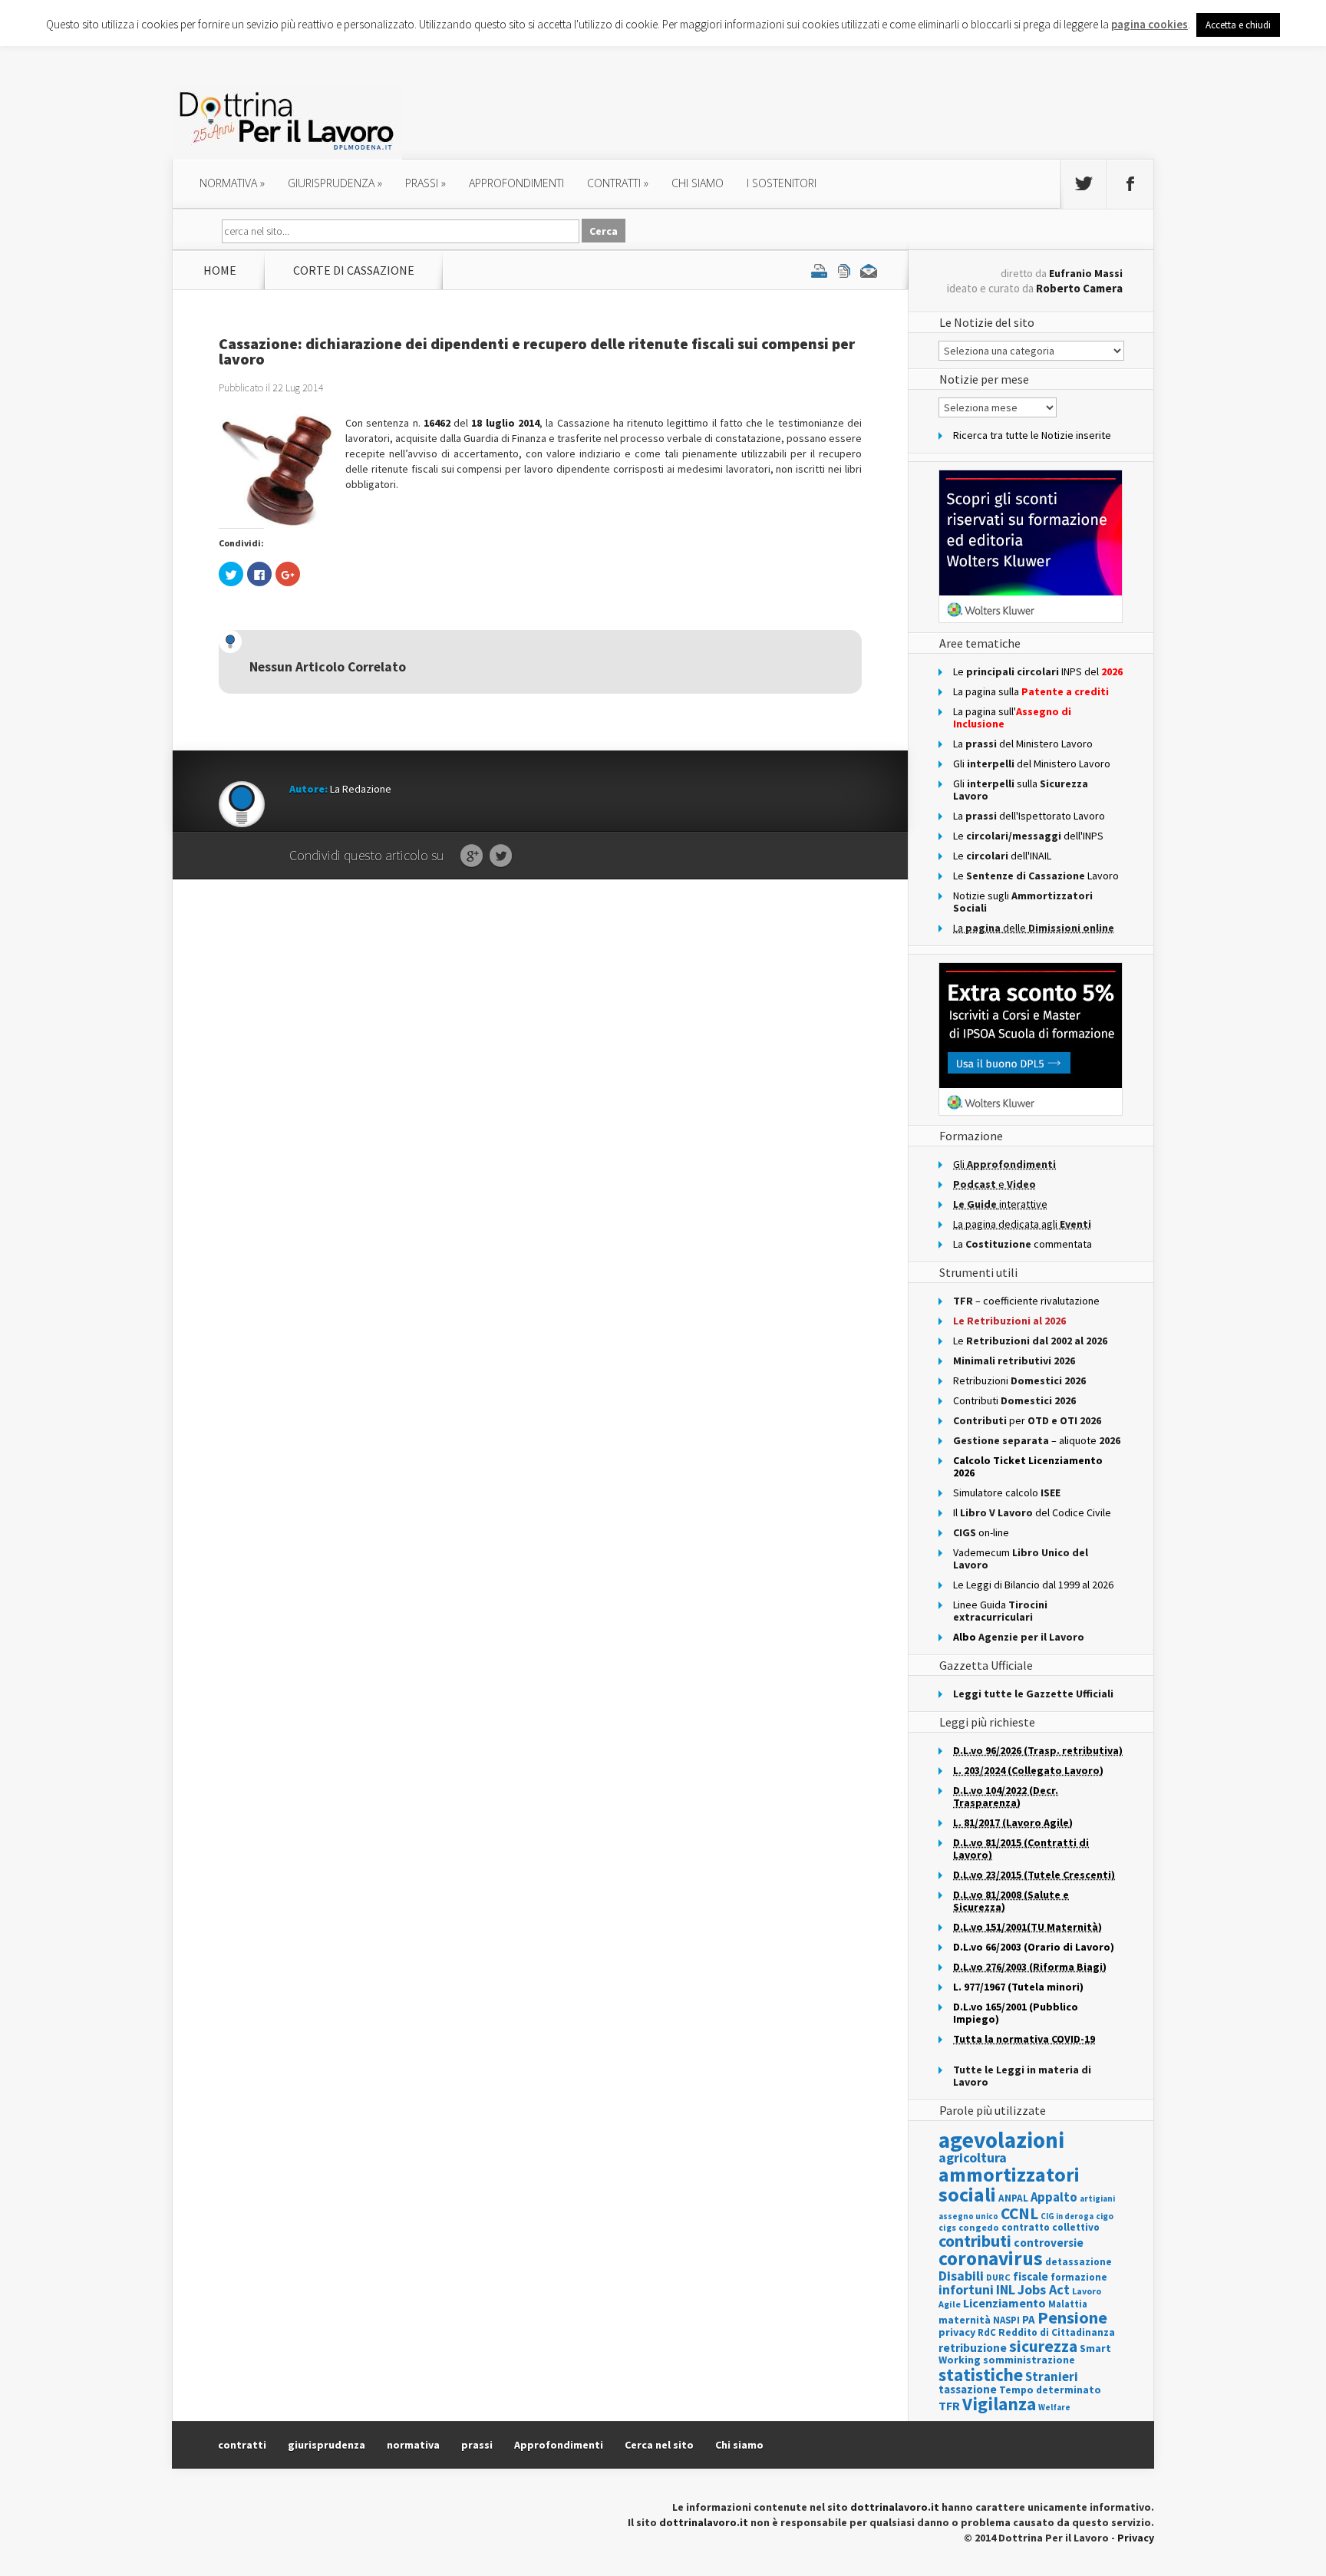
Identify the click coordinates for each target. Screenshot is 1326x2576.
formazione (1079, 2277)
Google (472, 856)
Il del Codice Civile (1032, 1512)
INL (1006, 2289)
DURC (998, 2277)
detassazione (1079, 2262)
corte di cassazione (354, 270)
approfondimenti (516, 183)
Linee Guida (1000, 1611)
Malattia (1068, 2304)
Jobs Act (1044, 2289)
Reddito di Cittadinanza (1057, 2332)
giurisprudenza (335, 183)
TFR (949, 2406)
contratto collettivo (1051, 2227)
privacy (957, 2332)
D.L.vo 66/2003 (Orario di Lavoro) (1034, 1947)
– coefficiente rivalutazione (1026, 1301)
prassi (426, 183)
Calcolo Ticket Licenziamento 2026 (1028, 1466)
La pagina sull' (1012, 717)
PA (1029, 2319)
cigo (1105, 2216)
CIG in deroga (1067, 2216)
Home (220, 270)
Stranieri (1052, 2376)
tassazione (968, 2389)
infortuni (966, 2289)
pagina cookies (1150, 24)
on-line (981, 1532)
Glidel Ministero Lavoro (1032, 764)
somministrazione (1029, 2360)
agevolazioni (1001, 2140)
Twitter (501, 856)
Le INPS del (1038, 671)
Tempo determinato (1050, 2390)
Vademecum (1021, 1558)
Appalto (1054, 2197)
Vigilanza (999, 2404)
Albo (1019, 1637)
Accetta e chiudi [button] (1238, 25)
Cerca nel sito (659, 2445)
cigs (947, 2227)
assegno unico (968, 2216)
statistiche (981, 2375)
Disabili (961, 2276)
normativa (232, 183)
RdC (987, 2332)
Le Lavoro (1036, 876)
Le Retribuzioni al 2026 (1009, 1321)
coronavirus (991, 2258)
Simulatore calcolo (1007, 1492)
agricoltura (973, 2157)
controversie (1049, 2243)
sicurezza (1043, 2346)
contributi (975, 2241)
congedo (979, 2227)
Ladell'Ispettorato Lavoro (1029, 816)
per (1027, 1420)
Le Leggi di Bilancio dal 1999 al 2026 (1033, 1585)
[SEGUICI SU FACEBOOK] (1130, 184)
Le (1030, 1341)
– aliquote (1037, 1440)
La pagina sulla (1031, 691)
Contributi (1014, 1400)
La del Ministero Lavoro (1023, 744)
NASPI (1006, 2320)
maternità (965, 2320)
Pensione (1072, 2317)
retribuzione (973, 2348)
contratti (618, 183)
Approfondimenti (559, 2445)
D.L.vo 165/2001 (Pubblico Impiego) (1016, 2013)
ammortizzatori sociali (1009, 2184)
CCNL (1019, 2213)
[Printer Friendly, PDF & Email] (844, 270)
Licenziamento (1004, 2303)
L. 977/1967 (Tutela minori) (1018, 1987)
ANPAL (1013, 2198)
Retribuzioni (1019, 1380)
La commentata (1023, 1244)
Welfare (1054, 2407)
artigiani (1097, 2198)
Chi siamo (698, 183)
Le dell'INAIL (1002, 856)
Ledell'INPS (1028, 836)
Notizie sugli (1023, 902)
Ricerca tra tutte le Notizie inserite (1032, 435)
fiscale (1031, 2276)
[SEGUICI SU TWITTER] (1084, 184)
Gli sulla (1021, 790)
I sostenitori (782, 183)
